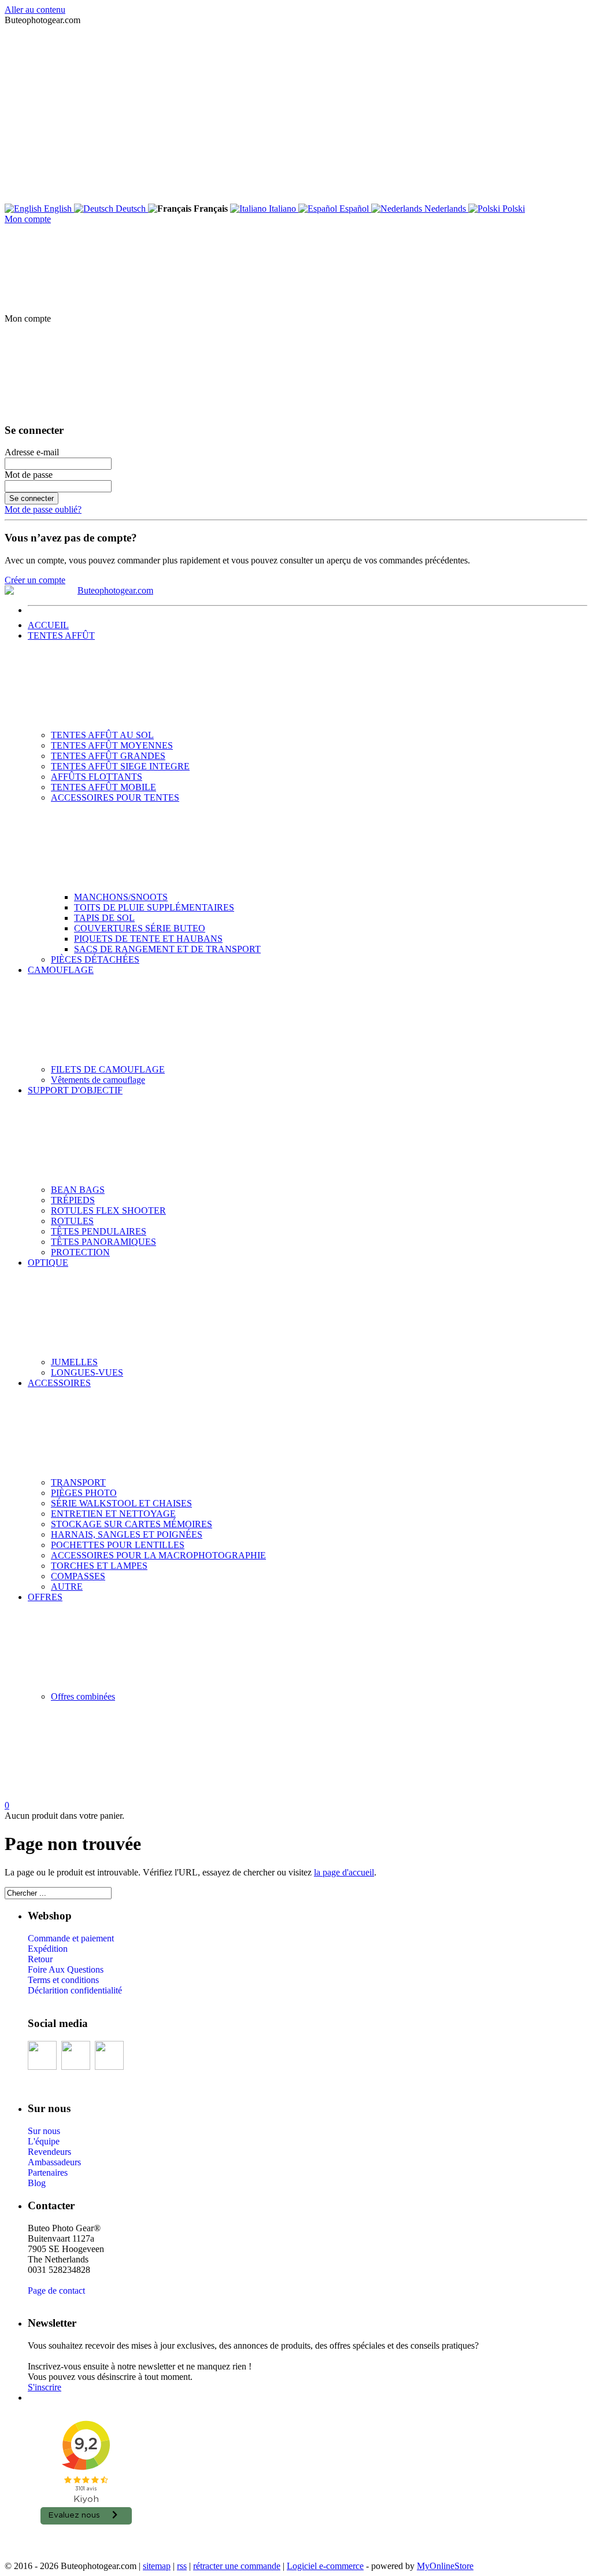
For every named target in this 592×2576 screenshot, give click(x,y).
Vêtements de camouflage (98, 1080)
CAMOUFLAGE (61, 970)
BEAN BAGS (78, 1190)
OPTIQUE (48, 1263)
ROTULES (72, 1221)
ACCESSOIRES (59, 1383)
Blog (37, 2183)
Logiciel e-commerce (325, 2566)
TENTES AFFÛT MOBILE (103, 787)
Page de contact (56, 2291)
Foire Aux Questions (66, 1969)
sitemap (157, 2566)
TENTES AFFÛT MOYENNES (112, 745)
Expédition (48, 1949)
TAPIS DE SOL (104, 918)
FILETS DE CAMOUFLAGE (108, 1069)
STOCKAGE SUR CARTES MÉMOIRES (132, 1524)
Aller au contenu (35, 10)
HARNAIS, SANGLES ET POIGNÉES (127, 1534)
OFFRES (45, 1597)
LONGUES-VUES (87, 1372)
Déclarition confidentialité (75, 1990)
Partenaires (48, 2173)
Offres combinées (83, 1696)
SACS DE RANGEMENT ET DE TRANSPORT (167, 949)
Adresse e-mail (32, 452)
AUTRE (67, 1586)
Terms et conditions (63, 1980)
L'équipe (44, 2141)
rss (182, 2566)
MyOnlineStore (445, 2566)
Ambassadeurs (54, 2162)
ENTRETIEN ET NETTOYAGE (113, 1514)
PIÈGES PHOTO (84, 1493)
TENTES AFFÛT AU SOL (102, 735)
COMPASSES (78, 1576)
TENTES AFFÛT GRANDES (108, 756)
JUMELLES (74, 1362)
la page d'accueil (344, 1872)
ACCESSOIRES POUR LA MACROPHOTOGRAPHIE (158, 1555)
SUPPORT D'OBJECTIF (75, 1090)
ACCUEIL (48, 625)
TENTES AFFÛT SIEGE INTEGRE (120, 766)
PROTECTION (80, 1252)
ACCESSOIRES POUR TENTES (115, 797)
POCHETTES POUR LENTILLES (118, 1545)
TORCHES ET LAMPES (99, 1566)
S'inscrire (45, 2387)
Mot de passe (29, 475)
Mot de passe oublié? (43, 509)
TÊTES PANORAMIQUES (103, 1242)
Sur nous (44, 2131)
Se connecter (32, 498)
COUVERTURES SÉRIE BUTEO (140, 928)
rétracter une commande (237, 2566)
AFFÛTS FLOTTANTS (97, 777)
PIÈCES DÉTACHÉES (95, 959)
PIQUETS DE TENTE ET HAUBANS (148, 939)
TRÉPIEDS (73, 1200)
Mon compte (28, 219)
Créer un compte (35, 580)
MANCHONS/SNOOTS (121, 897)
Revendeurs (49, 2152)
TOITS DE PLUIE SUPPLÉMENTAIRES (154, 907)
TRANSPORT (78, 1482)
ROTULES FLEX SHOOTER (108, 1210)
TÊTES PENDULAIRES (99, 1231)
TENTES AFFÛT (61, 635)
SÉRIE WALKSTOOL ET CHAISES (121, 1503)
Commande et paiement (71, 1938)
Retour (40, 1959)
